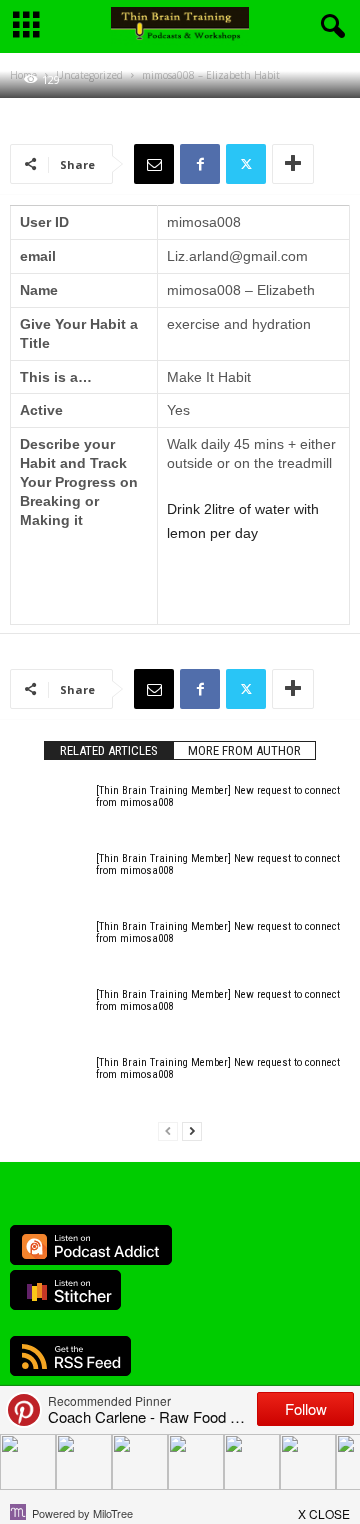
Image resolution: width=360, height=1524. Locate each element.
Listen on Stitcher (65, 1290)
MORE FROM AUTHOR (244, 750)
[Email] (154, 164)
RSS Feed (70, 1356)
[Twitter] (246, 164)
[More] (293, 164)
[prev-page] (168, 1131)
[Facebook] (200, 164)
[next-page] (192, 1131)
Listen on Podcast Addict (91, 1245)
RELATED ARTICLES (109, 750)
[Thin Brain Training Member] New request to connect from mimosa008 (218, 796)
